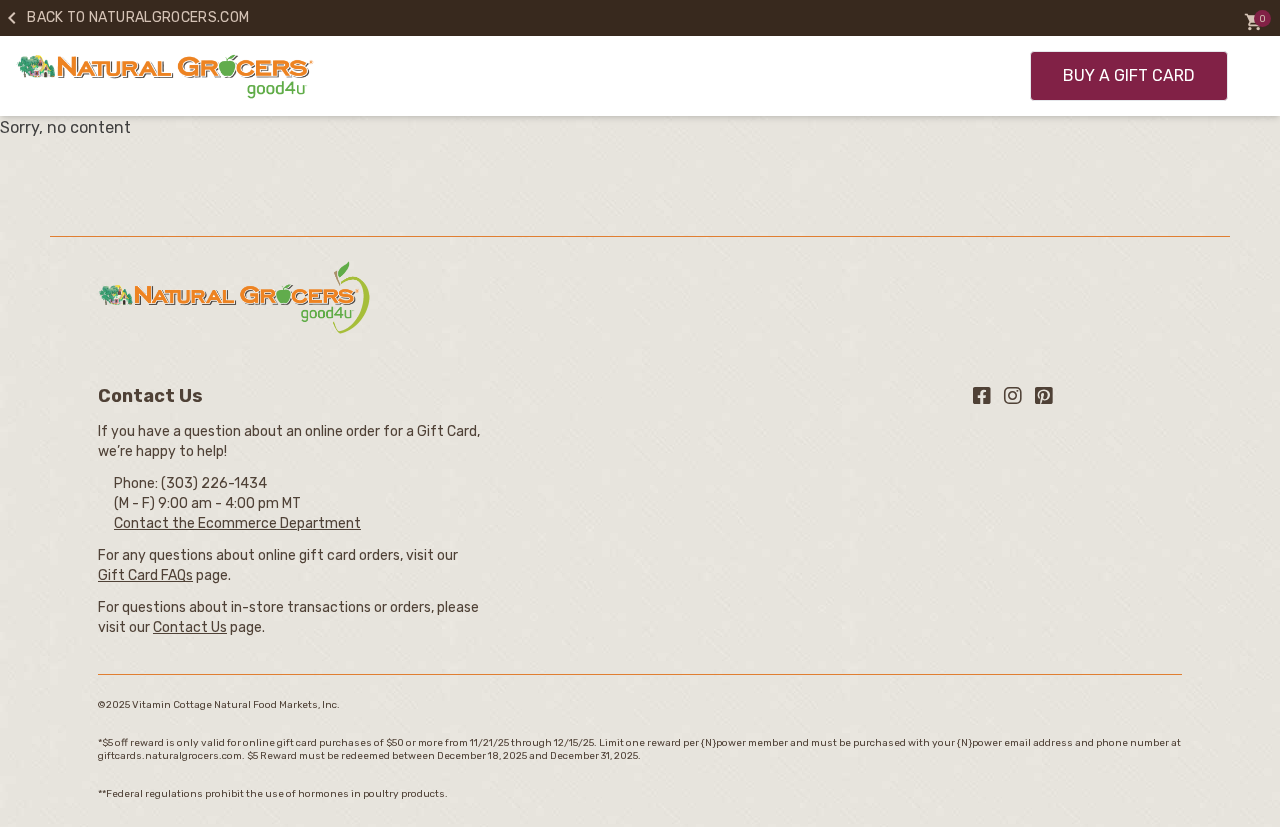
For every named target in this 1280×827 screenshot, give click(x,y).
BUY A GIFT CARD (1129, 75)
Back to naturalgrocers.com (124, 17)
